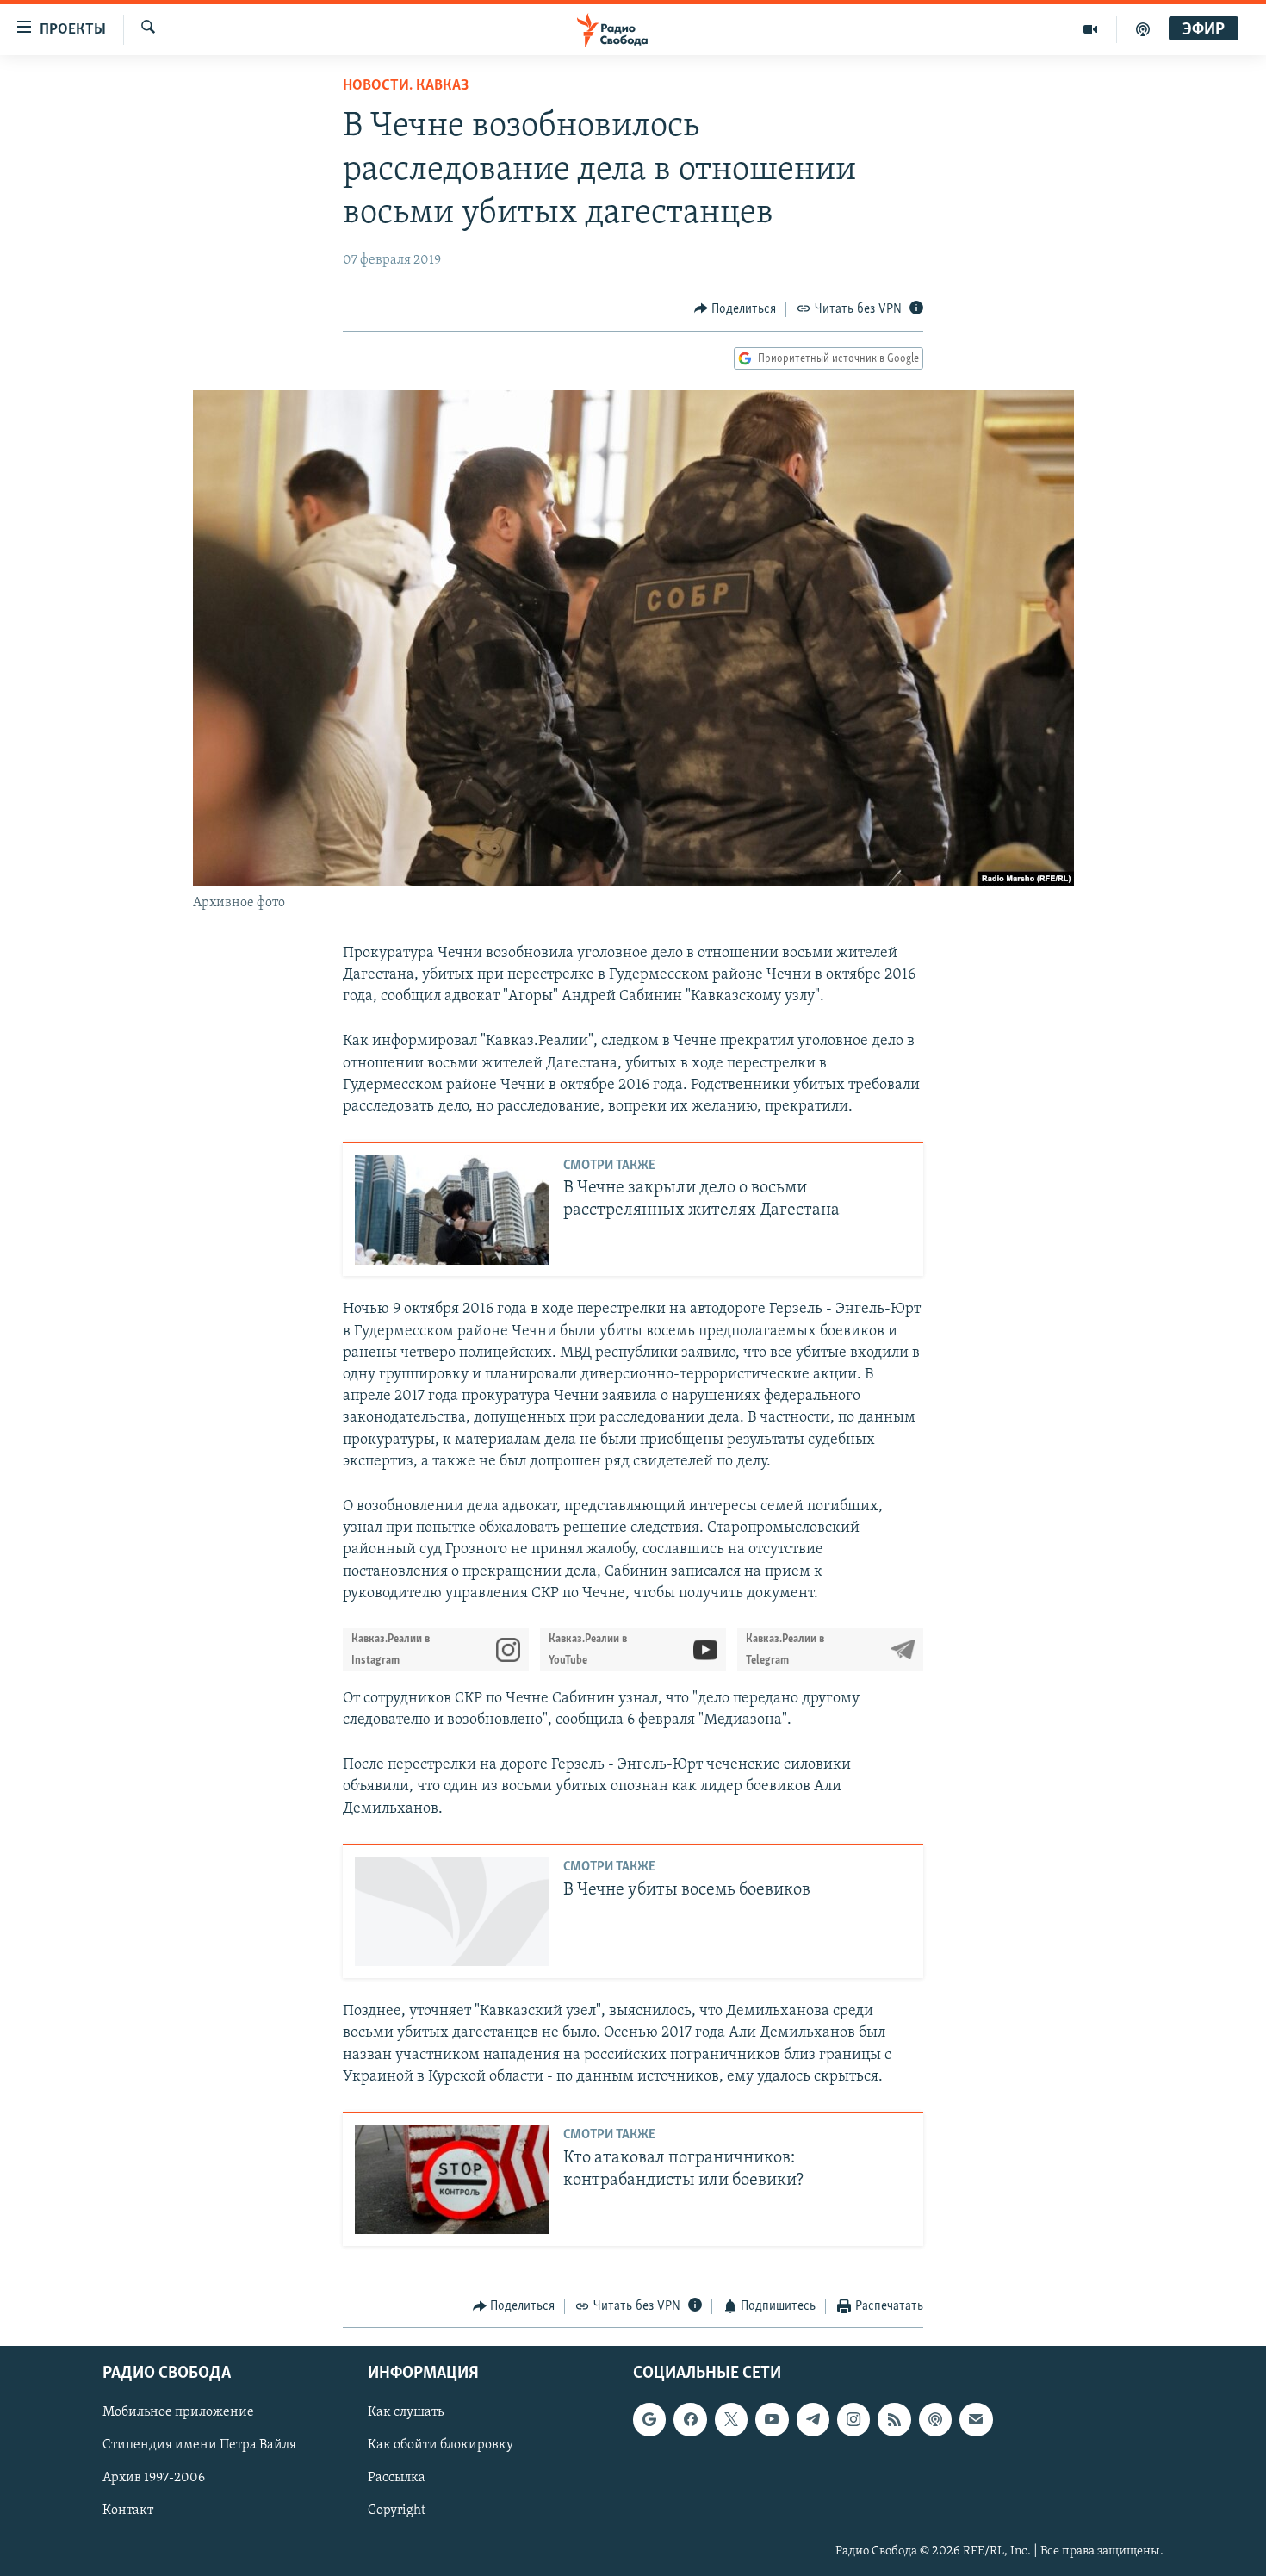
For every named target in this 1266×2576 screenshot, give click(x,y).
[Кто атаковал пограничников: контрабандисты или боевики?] (452, 2179)
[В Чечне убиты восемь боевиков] (452, 1911)
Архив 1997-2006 (154, 2478)
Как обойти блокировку (441, 2445)
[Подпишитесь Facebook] (690, 2419)
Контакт (128, 2511)
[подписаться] (976, 2419)
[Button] (735, 309)
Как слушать (406, 2412)
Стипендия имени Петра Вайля (199, 2445)
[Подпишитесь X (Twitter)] (731, 2419)
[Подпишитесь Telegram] (813, 2419)
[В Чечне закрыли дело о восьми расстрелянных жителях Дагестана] (452, 1210)
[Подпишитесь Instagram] (853, 2419)
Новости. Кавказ (406, 86)
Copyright (397, 2511)
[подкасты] (1143, 29)
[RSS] (894, 2419)
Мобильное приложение (178, 2412)
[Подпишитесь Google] (649, 2419)
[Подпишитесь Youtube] (772, 2419)
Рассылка (397, 2478)
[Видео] (1091, 29)
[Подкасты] (935, 2419)
